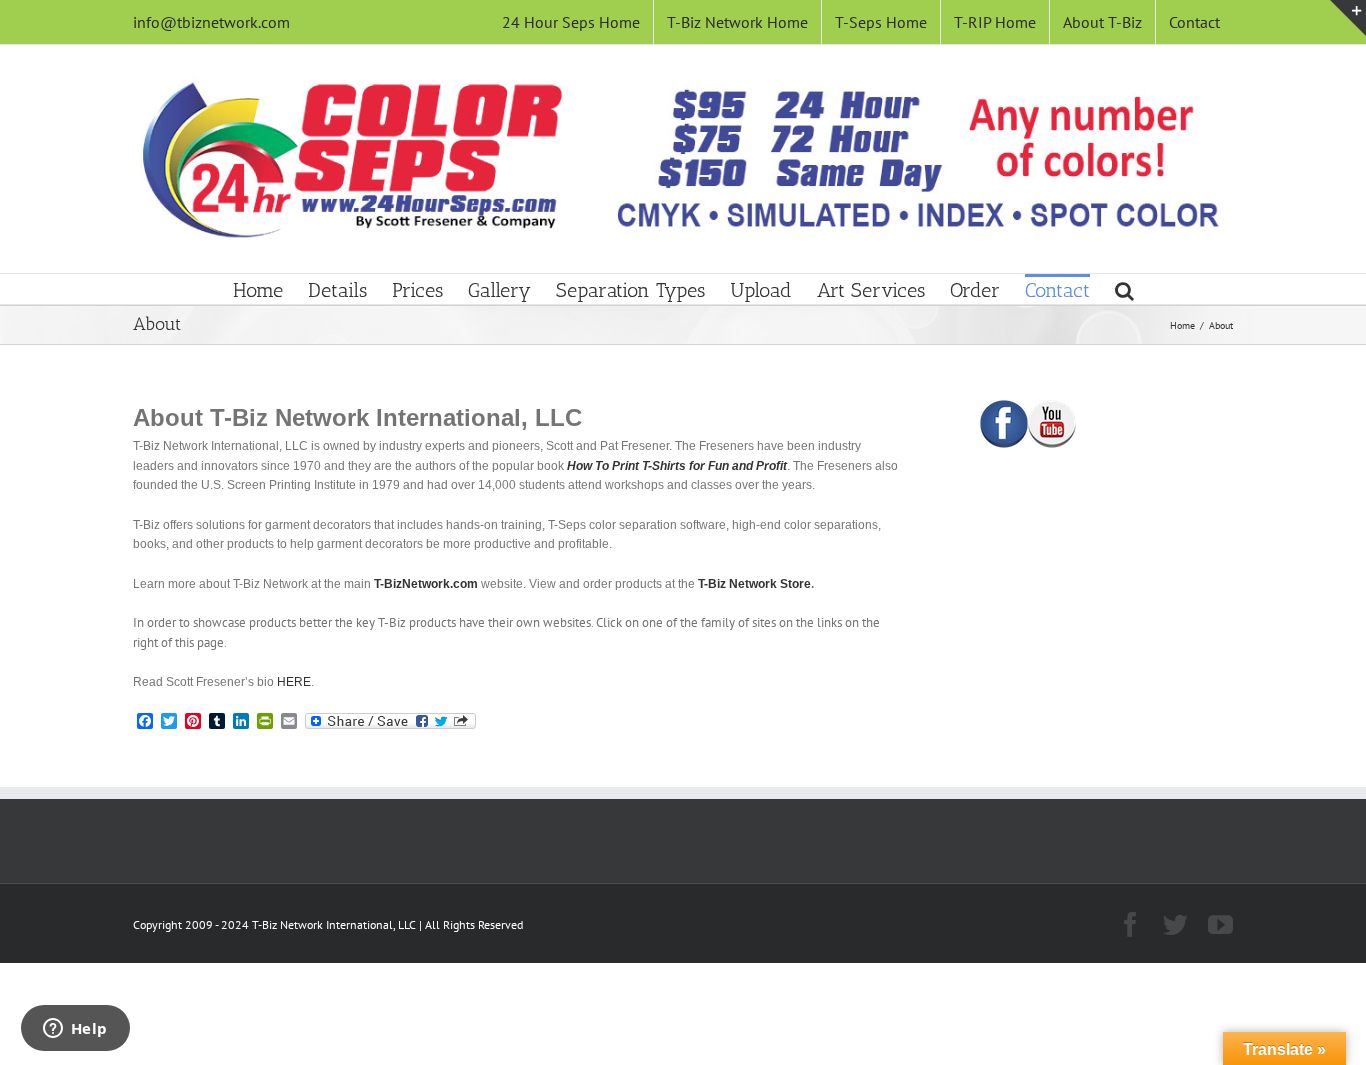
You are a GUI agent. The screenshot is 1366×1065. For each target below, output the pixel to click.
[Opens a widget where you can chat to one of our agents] (75, 1030)
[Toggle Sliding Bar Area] (1348, 18)
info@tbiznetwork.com (211, 22)
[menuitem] (571, 22)
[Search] (1124, 289)
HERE (294, 682)
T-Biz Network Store (754, 584)
